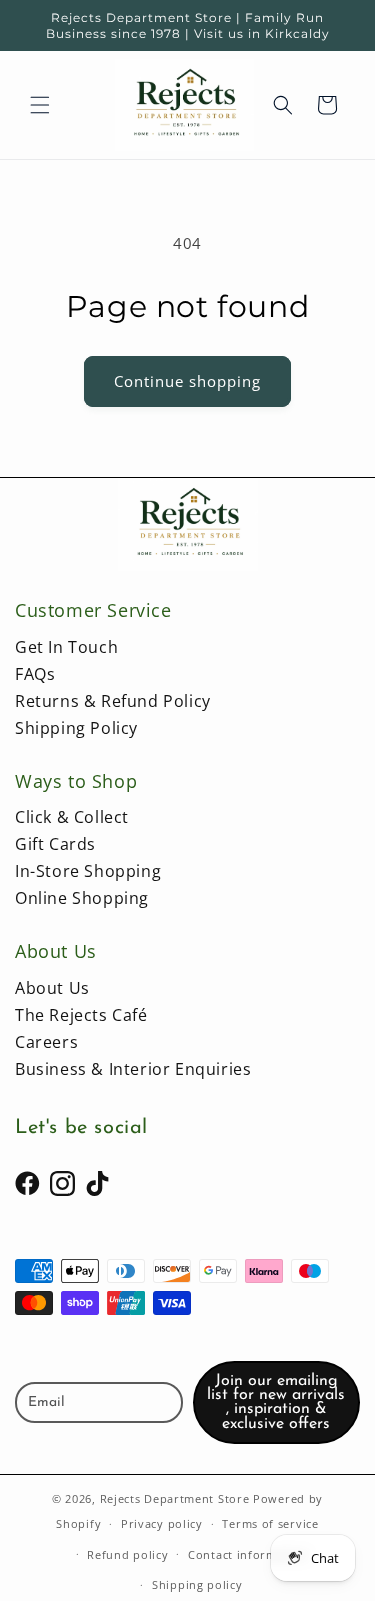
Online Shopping (82, 898)
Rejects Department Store (177, 1498)
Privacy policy (162, 1523)
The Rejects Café (81, 1015)
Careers (46, 1042)
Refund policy (127, 1554)
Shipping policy (197, 1584)
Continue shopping (187, 381)
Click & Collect (72, 817)
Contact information (247, 1554)
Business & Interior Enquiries (133, 1069)
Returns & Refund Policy (113, 701)
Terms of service (270, 1523)
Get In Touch (66, 647)
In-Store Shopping (88, 871)
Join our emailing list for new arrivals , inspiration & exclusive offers (276, 1402)
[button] (40, 105)
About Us (52, 988)
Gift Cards (55, 844)
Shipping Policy (76, 728)
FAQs (35, 674)
